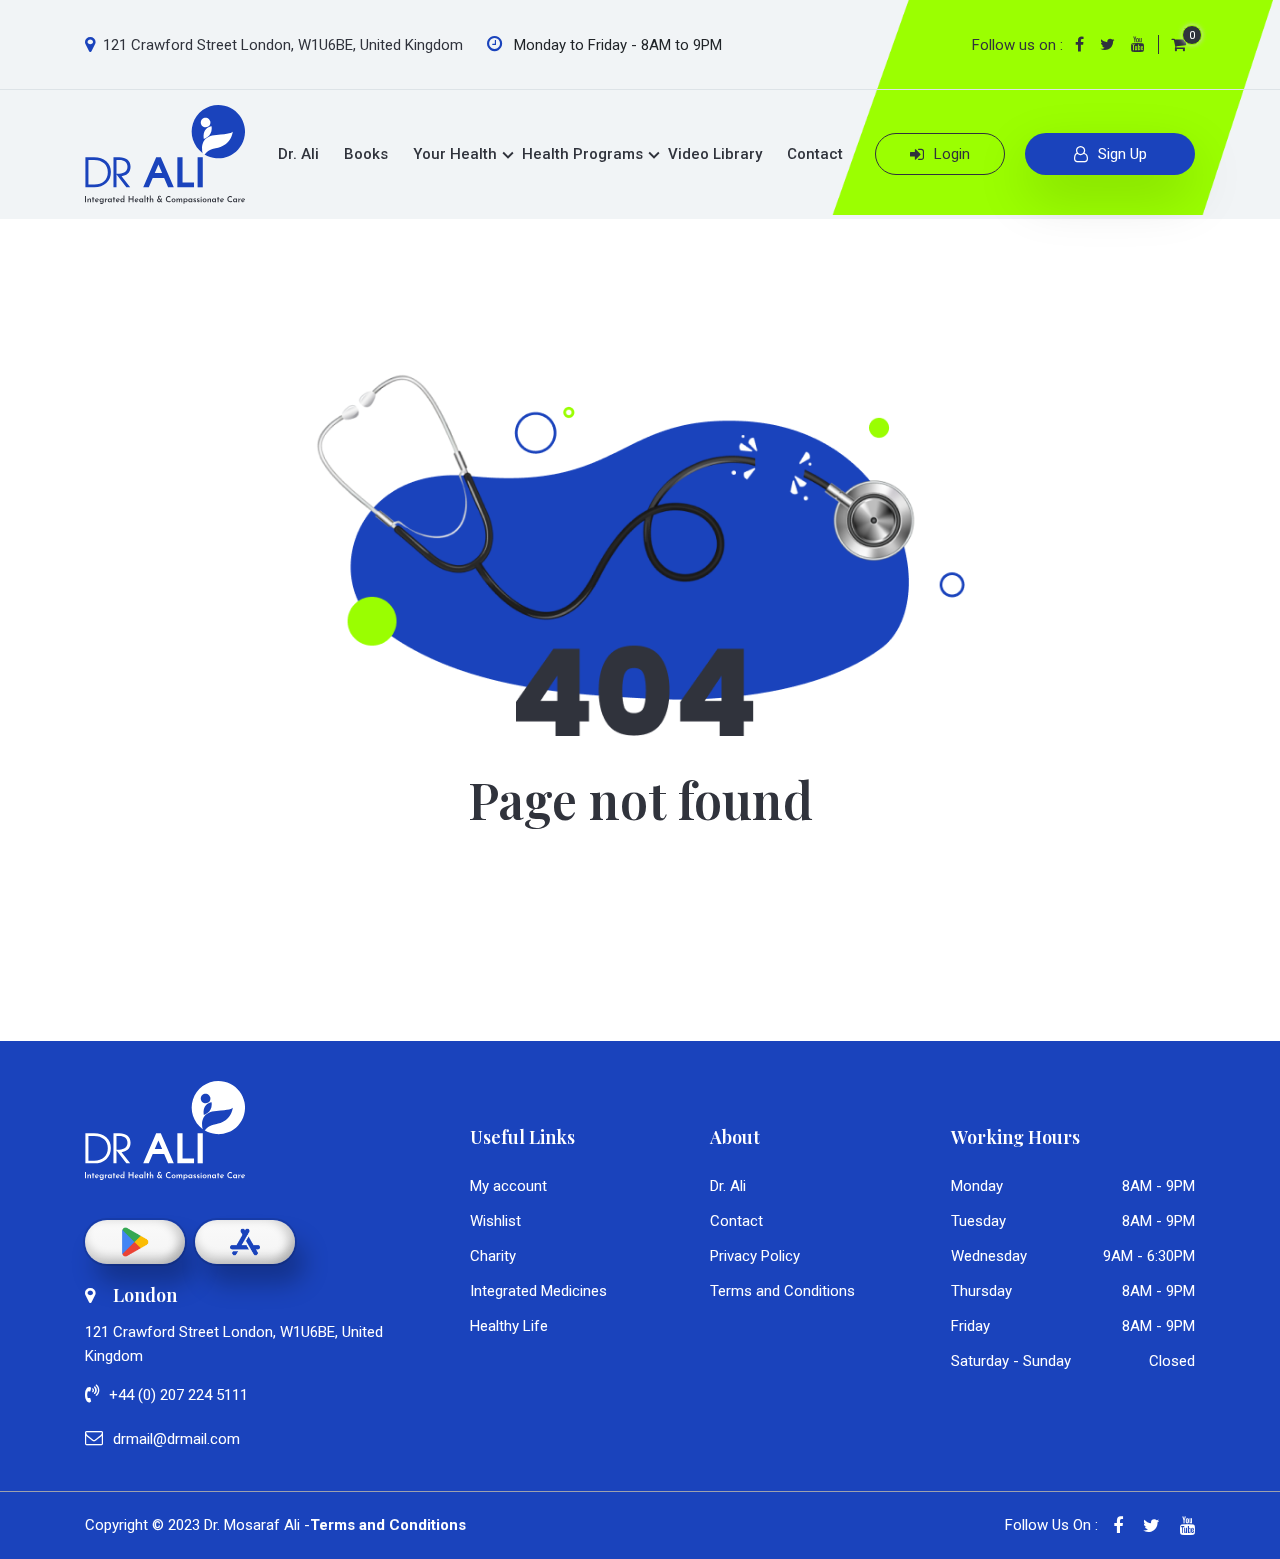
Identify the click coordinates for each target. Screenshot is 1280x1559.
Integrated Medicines (538, 1291)
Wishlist (495, 1221)
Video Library (715, 154)
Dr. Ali (298, 154)
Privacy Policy (755, 1256)
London (145, 1295)
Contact (815, 154)
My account (508, 1186)
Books (366, 154)
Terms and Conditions (782, 1291)
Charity (493, 1256)
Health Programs (582, 154)
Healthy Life (509, 1326)
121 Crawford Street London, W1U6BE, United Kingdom (283, 45)
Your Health (455, 154)
